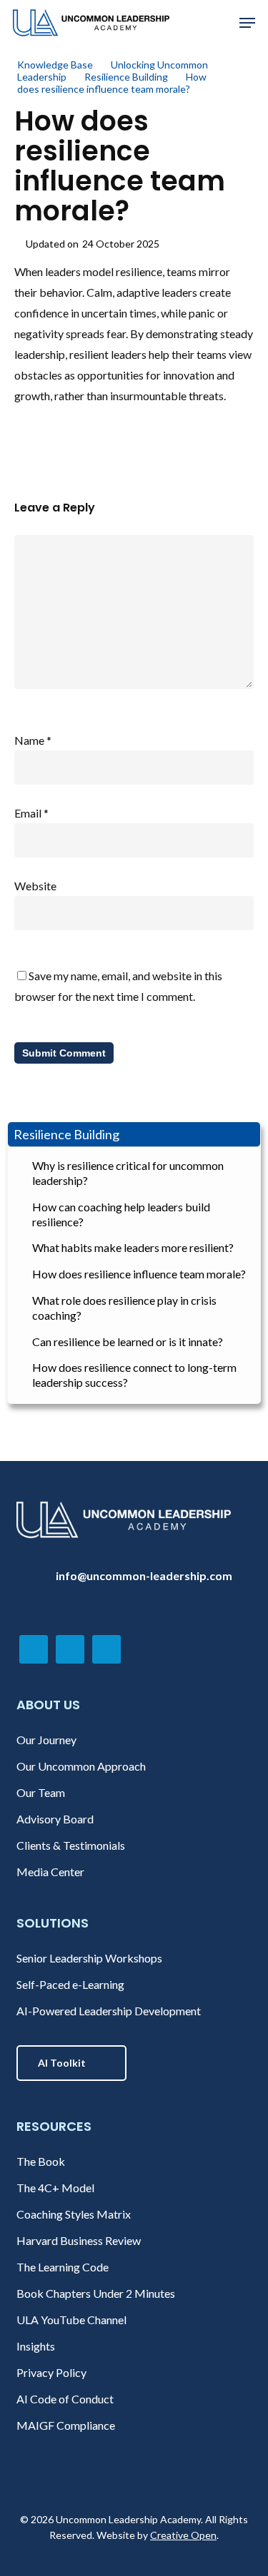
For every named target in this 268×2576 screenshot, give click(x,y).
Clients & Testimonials (71, 1845)
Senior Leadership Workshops (89, 1958)
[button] (247, 23)
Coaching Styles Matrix (74, 2214)
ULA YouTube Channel (71, 2320)
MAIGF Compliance (66, 2425)
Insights (36, 2346)
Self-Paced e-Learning (70, 1984)
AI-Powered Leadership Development (109, 2011)
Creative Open (183, 2535)
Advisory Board (55, 1819)
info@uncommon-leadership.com (144, 1575)
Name (33, 740)
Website (35, 886)
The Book (41, 2161)
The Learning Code (63, 2267)
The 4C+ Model (55, 2188)
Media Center (50, 1872)
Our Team (41, 1792)
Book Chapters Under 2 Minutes (96, 2293)
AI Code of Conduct (65, 2399)
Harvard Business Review (79, 2240)
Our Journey (46, 1740)
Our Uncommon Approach (81, 1766)
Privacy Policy (51, 2372)
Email (31, 813)
